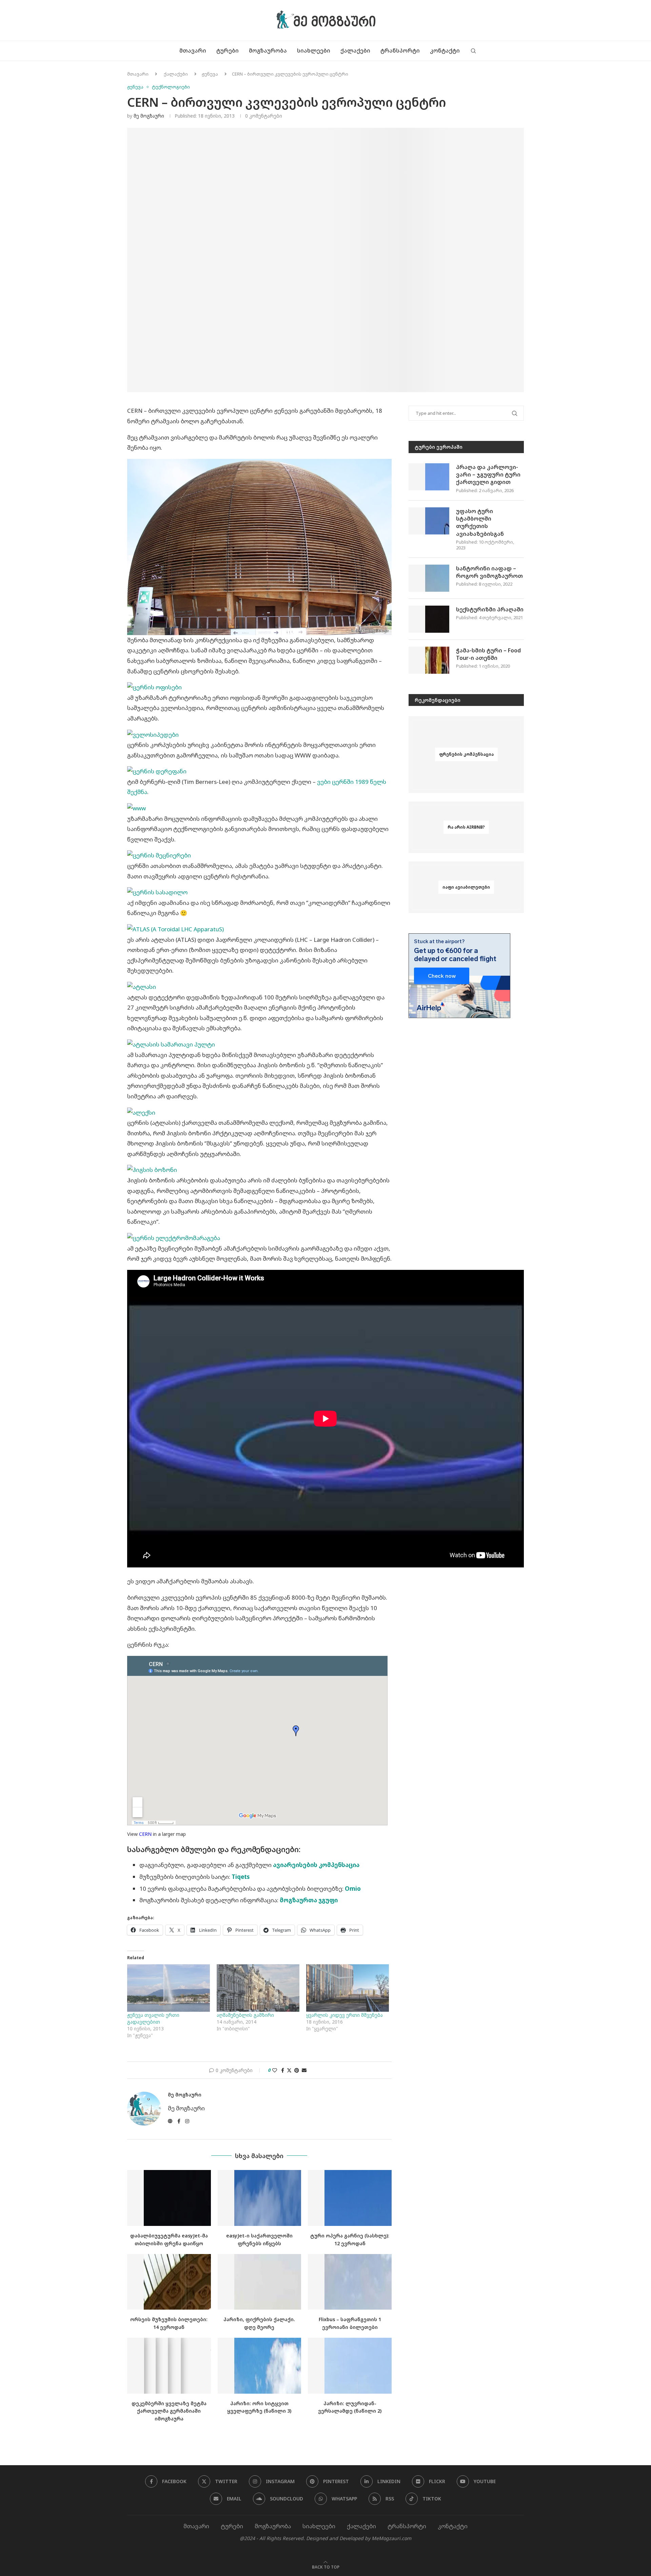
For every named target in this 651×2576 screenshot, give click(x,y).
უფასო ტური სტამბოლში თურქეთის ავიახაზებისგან (480, 522)
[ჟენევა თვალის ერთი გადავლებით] (169, 1988)
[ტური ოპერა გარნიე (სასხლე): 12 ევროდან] (350, 2198)
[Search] (473, 51)
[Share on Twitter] (289, 2070)
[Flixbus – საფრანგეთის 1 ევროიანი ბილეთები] (350, 2282)
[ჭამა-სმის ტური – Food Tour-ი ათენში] (429, 660)
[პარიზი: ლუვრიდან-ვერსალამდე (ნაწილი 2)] (350, 2366)
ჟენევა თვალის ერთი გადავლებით (153, 2018)
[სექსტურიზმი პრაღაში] (429, 619)
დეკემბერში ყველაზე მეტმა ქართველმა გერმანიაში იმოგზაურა (169, 2411)
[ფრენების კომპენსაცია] (466, 755)
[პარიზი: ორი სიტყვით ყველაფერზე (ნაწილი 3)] (260, 2366)
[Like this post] (275, 2070)
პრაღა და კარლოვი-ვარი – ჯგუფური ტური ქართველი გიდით (488, 475)
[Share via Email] (304, 2070)
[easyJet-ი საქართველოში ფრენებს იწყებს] (260, 2198)
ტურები (228, 50)
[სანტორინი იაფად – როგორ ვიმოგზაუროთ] (429, 578)
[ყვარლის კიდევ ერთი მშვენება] (348, 1988)
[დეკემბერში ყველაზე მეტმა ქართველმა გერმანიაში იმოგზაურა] (169, 2366)
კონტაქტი (445, 50)
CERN (145, 1834)
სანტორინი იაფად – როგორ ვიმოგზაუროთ (489, 572)
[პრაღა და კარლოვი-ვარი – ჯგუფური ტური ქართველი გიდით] (429, 477)
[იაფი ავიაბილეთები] (466, 887)
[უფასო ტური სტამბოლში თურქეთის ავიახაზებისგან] (429, 521)
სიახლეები (314, 50)
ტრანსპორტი (400, 50)
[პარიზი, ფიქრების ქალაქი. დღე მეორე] (260, 2282)
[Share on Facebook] (283, 2070)
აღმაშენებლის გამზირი (245, 2015)
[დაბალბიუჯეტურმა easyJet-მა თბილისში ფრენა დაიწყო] (169, 2198)
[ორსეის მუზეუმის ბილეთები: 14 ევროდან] (169, 2282)
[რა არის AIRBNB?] (466, 827)
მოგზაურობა (268, 50)
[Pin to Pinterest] (297, 2070)
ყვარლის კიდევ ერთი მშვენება (344, 2015)
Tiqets (241, 1877)
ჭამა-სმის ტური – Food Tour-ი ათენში (488, 654)
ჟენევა (210, 74)
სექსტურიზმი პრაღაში (490, 609)
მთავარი (193, 50)
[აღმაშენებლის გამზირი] (258, 1988)
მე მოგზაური (149, 116)
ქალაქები (355, 50)
